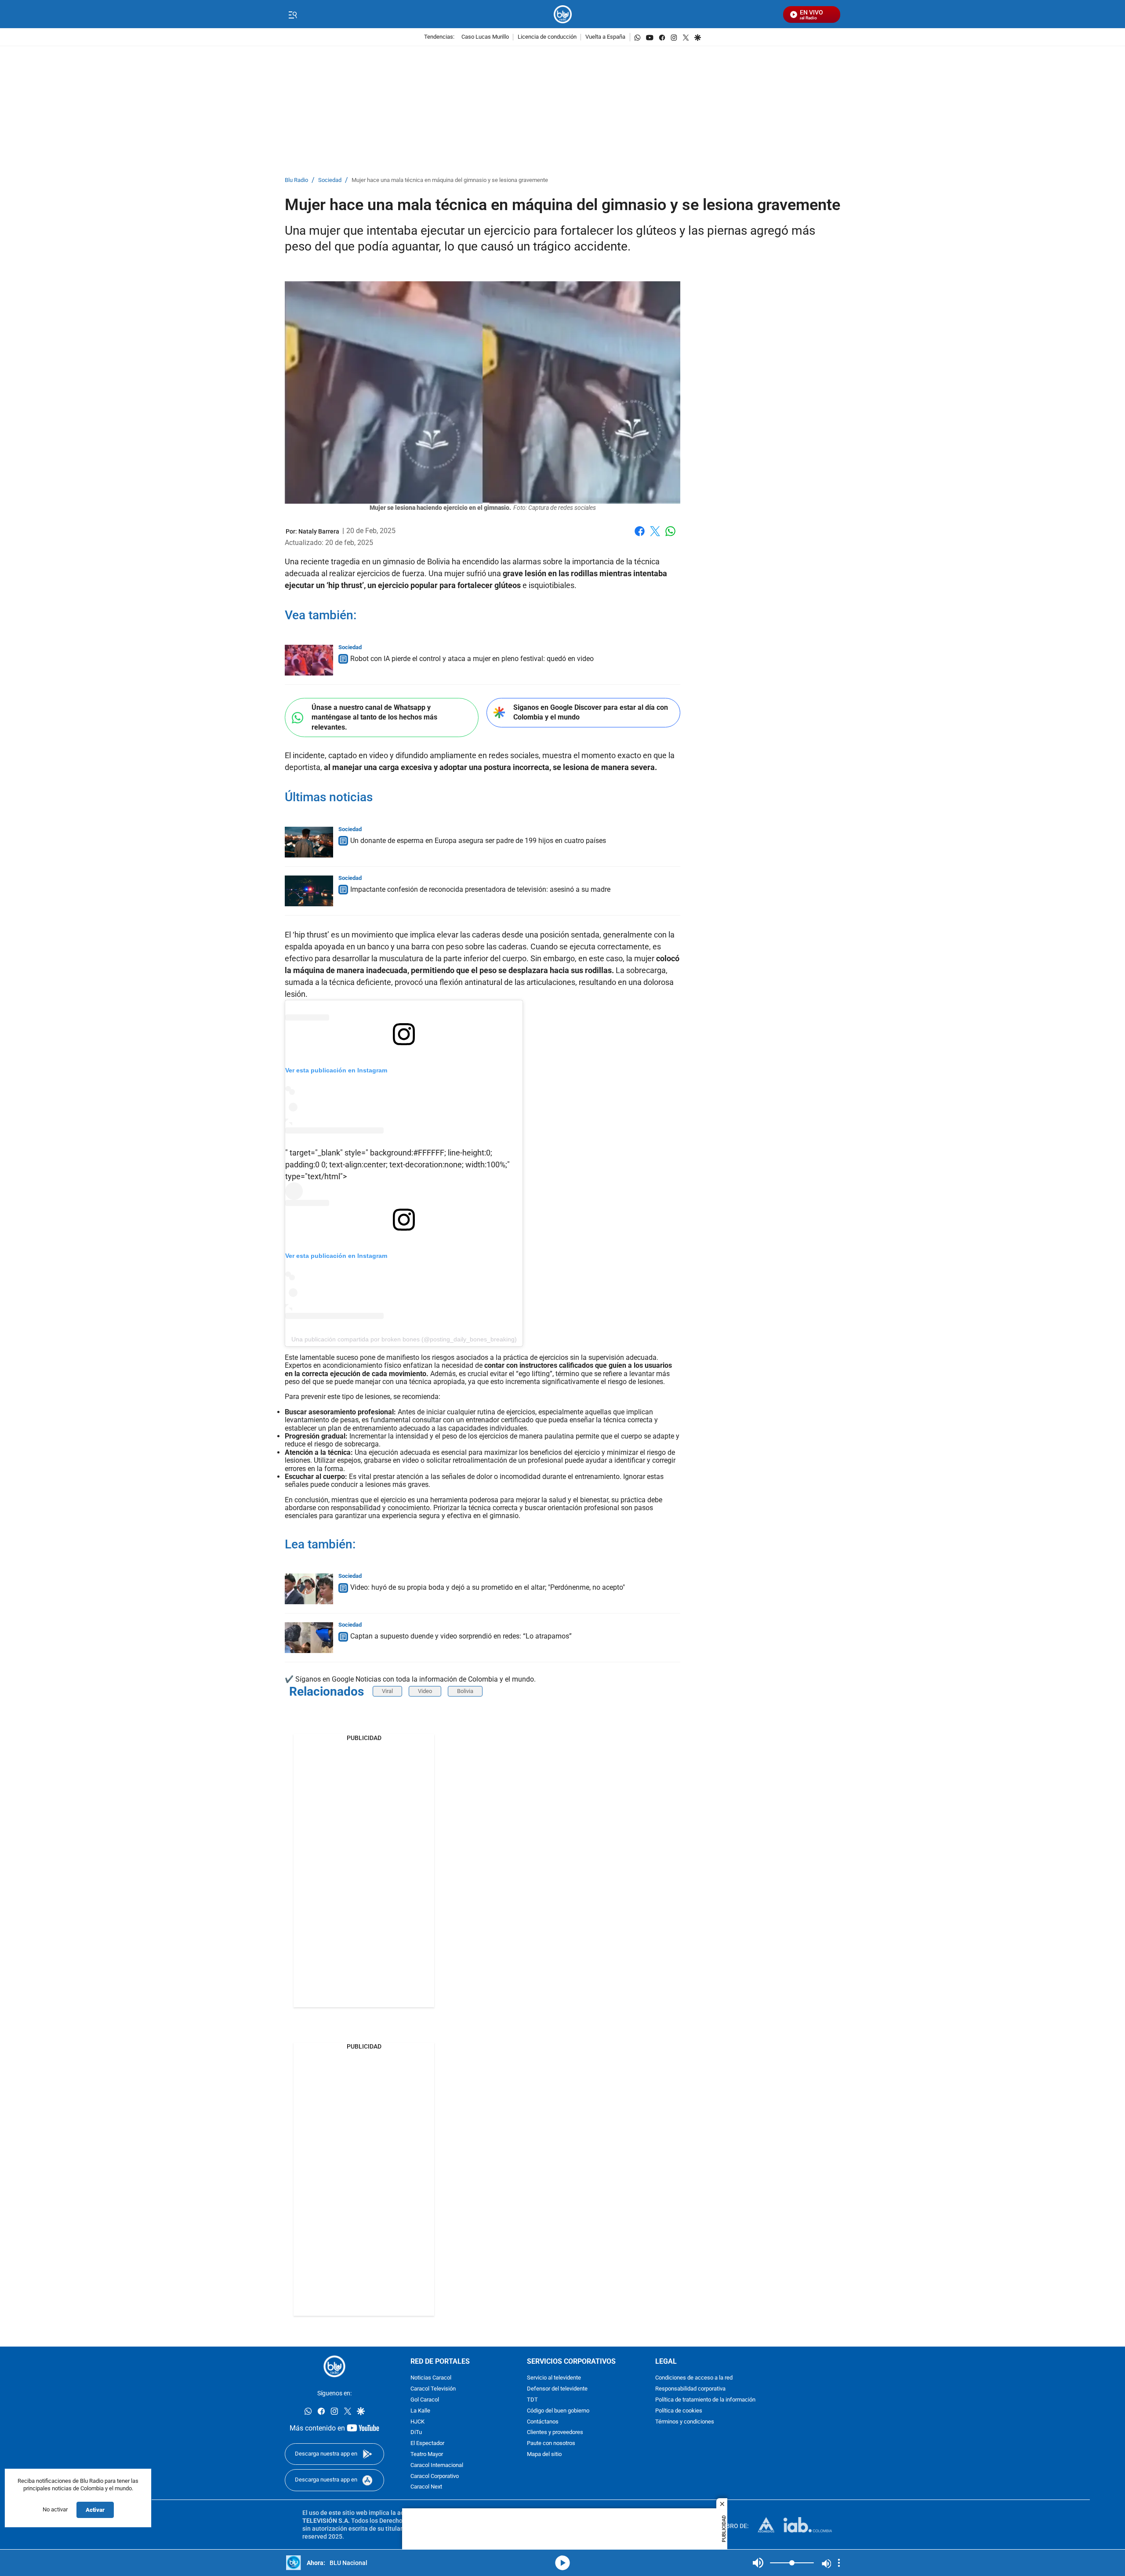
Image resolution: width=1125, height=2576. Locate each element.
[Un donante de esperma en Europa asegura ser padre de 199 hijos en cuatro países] (309, 842)
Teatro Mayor (427, 2454)
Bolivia (465, 1691)
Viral (387, 1691)
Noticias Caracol (431, 2378)
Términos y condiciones (685, 2422)
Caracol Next (426, 2487)
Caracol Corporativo (435, 2476)
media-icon (562, 2563)
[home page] (563, 14)
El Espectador (427, 2444)
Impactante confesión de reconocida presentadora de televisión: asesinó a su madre (480, 889)
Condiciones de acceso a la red (694, 2378)
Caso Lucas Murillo (485, 37)
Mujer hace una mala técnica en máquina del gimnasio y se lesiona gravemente (450, 180)
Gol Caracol (425, 2400)
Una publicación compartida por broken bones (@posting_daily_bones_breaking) (404, 1339)
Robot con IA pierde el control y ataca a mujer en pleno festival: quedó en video (472, 659)
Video (425, 1691)
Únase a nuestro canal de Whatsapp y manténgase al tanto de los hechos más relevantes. (374, 717)
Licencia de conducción (547, 37)
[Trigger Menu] (292, 15)
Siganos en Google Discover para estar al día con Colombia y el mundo (591, 712)
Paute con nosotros (551, 2444)
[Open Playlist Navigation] (839, 2563)
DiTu (416, 2433)
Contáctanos (543, 2422)
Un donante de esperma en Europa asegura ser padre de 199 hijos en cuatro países (478, 841)
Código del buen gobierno (558, 2411)
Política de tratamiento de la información (705, 2400)
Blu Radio (296, 180)
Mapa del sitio (544, 2454)
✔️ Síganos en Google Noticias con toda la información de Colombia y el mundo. (410, 1679)
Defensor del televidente (557, 2389)
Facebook (640, 536)
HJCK (417, 2422)
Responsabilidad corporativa (690, 2389)
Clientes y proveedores (555, 2433)
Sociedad (330, 180)
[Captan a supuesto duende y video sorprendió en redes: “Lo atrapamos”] (309, 1638)
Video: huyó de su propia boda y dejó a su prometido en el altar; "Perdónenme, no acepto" (488, 1587)
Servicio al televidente (554, 2378)
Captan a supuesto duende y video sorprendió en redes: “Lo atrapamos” (461, 1636)
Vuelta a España (605, 37)
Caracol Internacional (437, 2465)
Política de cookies (679, 2411)
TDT (532, 2400)
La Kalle (420, 2411)
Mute (758, 2563)
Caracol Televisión (433, 2389)
